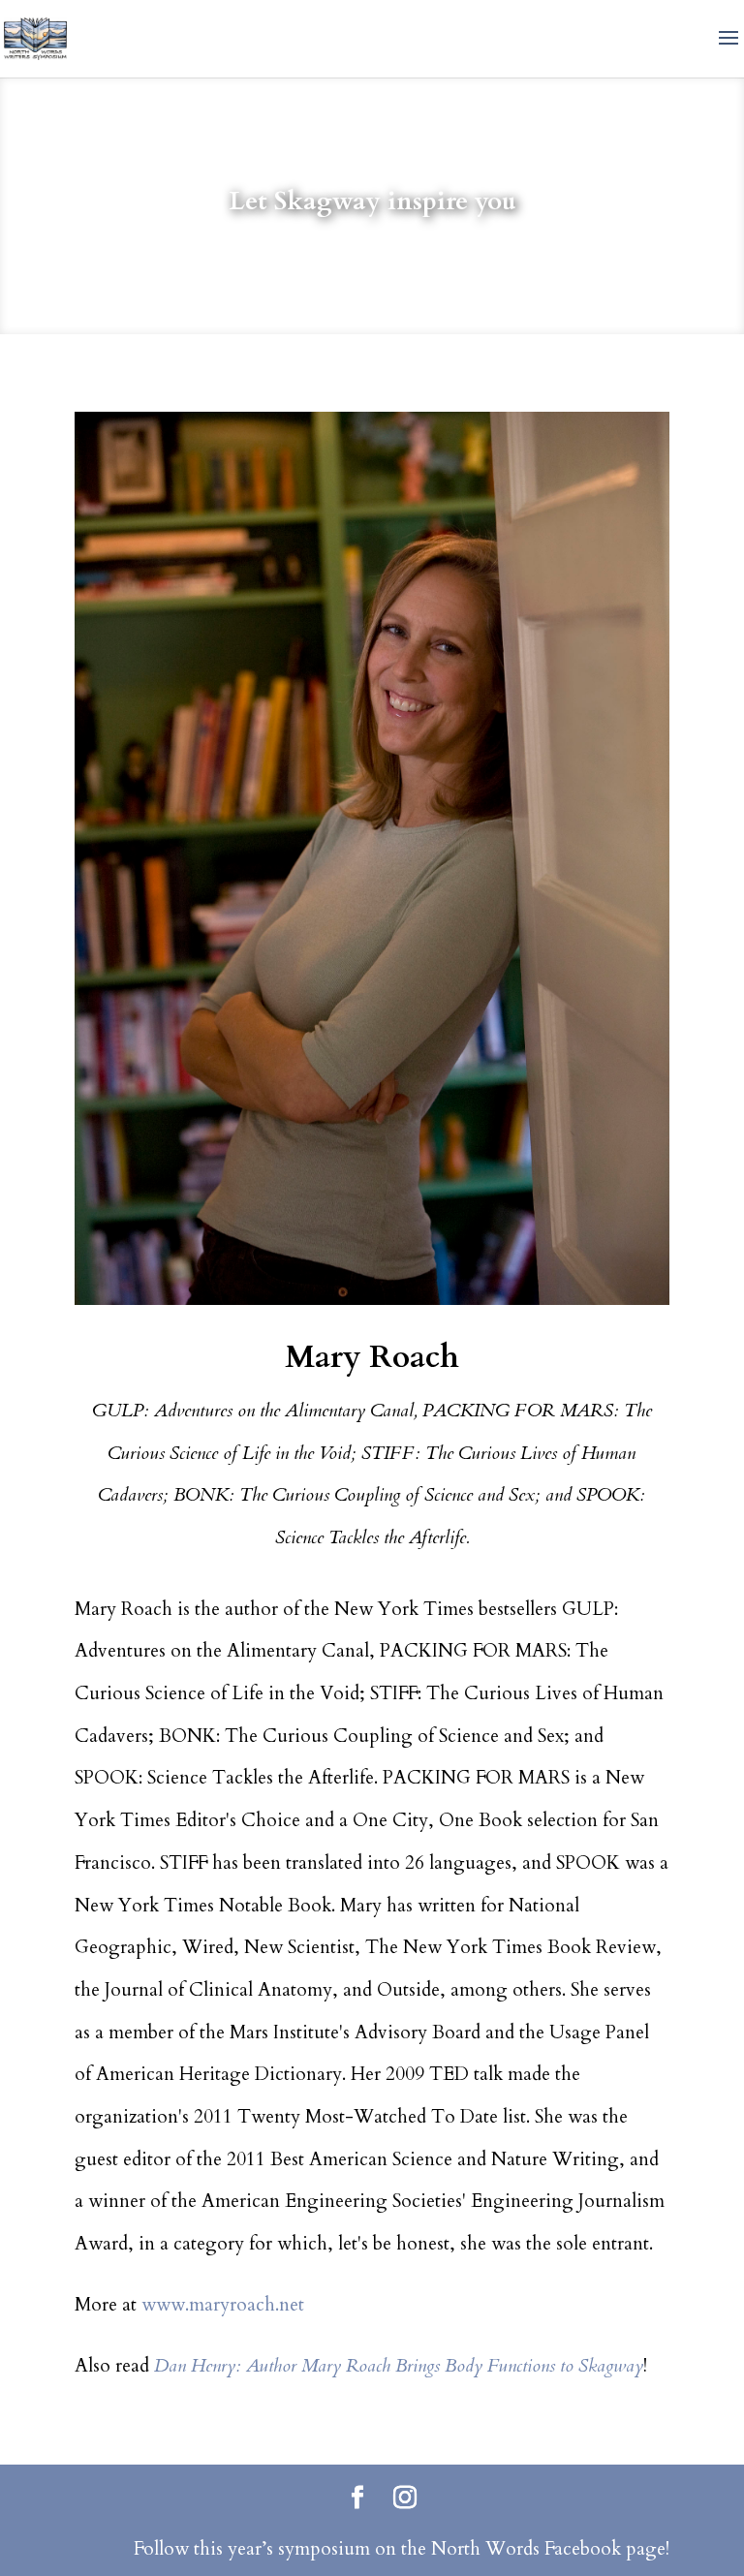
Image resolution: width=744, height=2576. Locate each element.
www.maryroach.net (223, 2305)
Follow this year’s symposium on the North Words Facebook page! (402, 2549)
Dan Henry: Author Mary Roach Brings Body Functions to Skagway (399, 2366)
